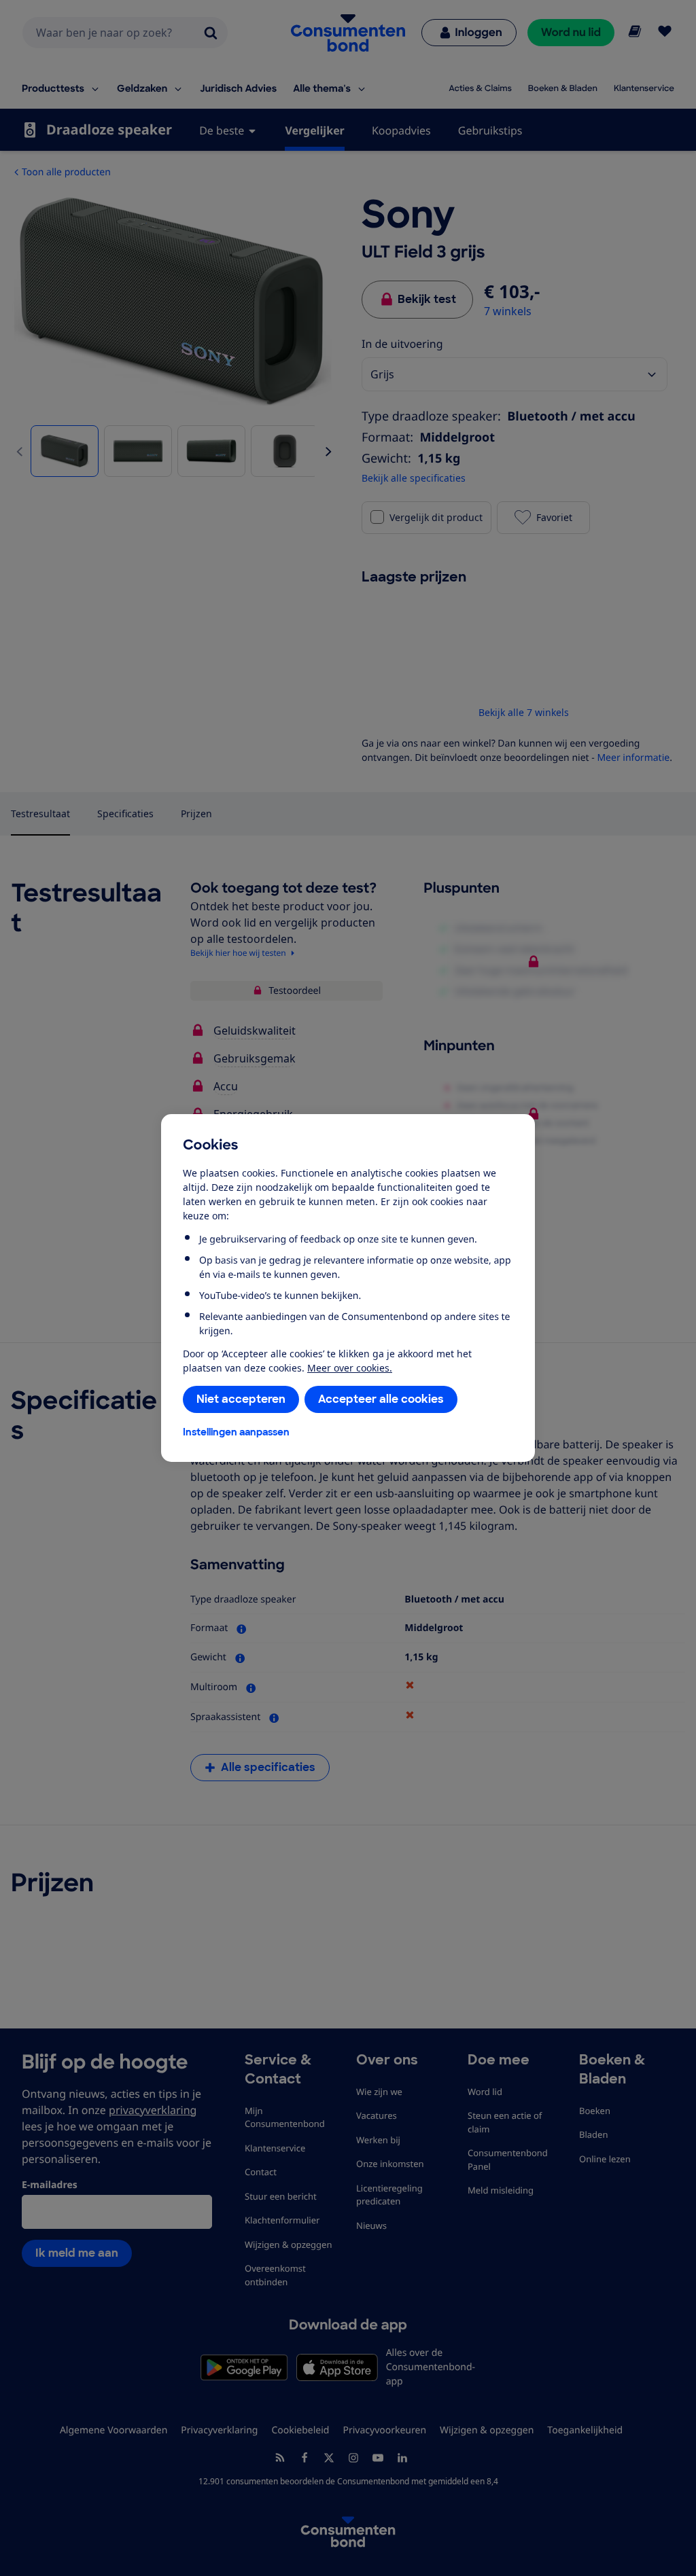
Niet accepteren (241, 1399)
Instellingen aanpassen (236, 1432)
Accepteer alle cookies (381, 1399)
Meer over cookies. (350, 1368)
